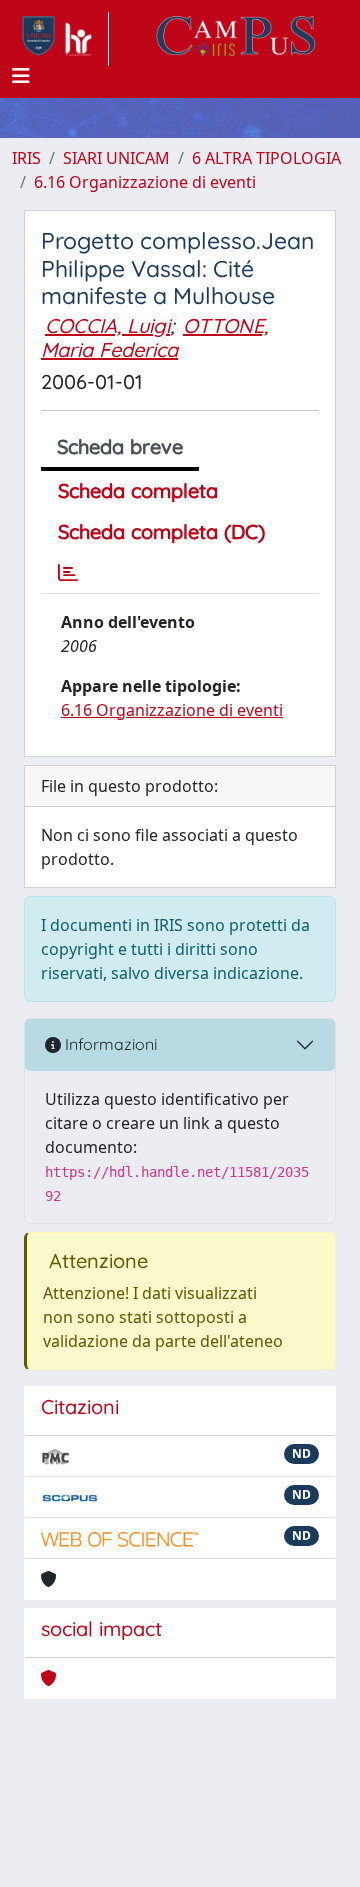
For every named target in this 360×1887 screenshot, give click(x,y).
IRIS (26, 158)
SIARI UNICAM (116, 158)
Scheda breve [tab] (120, 446)
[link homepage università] (236, 39)
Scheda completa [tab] (138, 490)
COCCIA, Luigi (107, 325)
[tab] (68, 573)
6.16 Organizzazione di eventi (145, 182)
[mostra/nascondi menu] (21, 76)
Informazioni (109, 1044)
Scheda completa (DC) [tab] (161, 531)
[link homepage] (60, 39)
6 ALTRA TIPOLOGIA (266, 158)
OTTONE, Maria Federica (154, 337)
